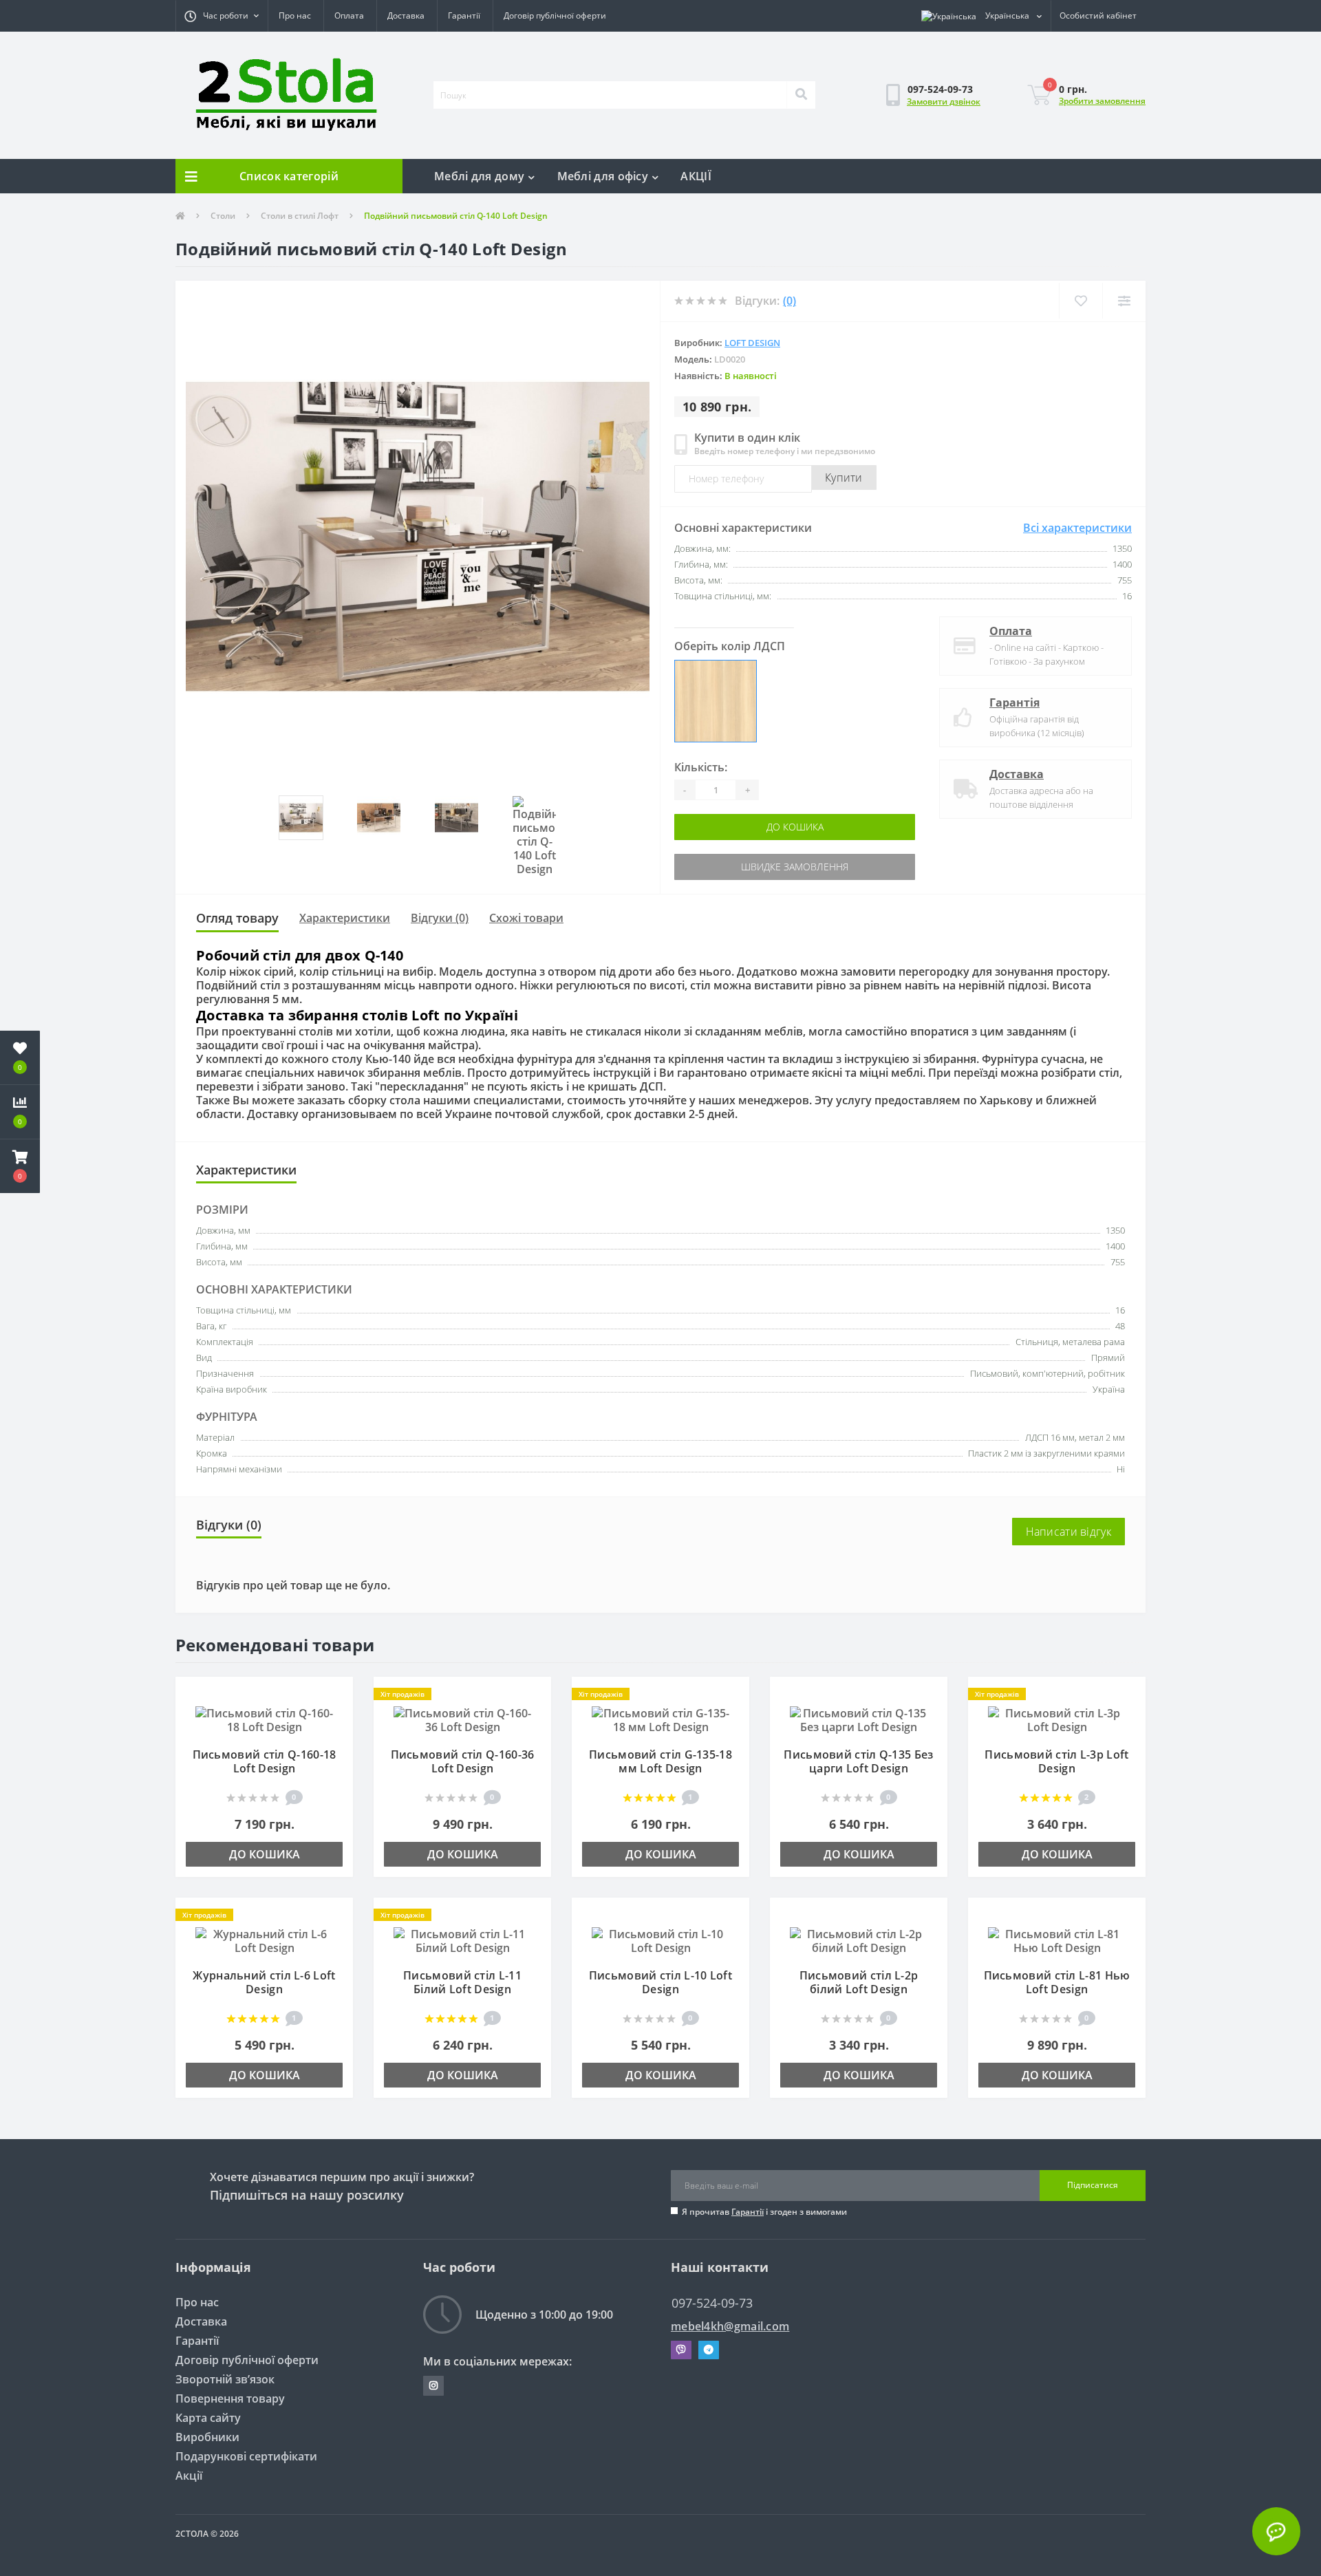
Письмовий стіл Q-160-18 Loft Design (265, 1761)
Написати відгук (1069, 1532)
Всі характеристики (1077, 528)
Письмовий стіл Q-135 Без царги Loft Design (858, 1761)
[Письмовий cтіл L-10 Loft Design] (660, 1940)
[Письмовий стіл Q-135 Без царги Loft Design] (859, 1719)
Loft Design (752, 343)
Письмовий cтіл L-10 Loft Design (660, 1982)
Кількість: (701, 767)
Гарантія (1014, 702)
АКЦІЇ (696, 176)
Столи (223, 216)
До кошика (734, 827)
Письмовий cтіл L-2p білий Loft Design (859, 1982)
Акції (189, 2476)
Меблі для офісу (603, 176)
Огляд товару (237, 918)
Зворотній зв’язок (225, 2379)
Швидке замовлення (734, 867)
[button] (222, 16)
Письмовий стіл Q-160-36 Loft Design (463, 1761)
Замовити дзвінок (944, 101)
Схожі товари (526, 918)
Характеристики (345, 918)
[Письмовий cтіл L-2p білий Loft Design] (859, 1940)
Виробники (207, 2437)
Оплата (349, 15)
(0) (790, 301)
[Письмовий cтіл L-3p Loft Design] (1057, 1719)
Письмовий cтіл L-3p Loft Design (1056, 1761)
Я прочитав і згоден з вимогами (764, 2212)
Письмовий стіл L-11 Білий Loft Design (462, 1982)
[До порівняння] (336, 1715)
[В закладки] (336, 1695)
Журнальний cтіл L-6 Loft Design (264, 1982)
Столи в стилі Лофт (300, 216)
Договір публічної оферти (555, 15)
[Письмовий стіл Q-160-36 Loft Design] (462, 1719)
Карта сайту (208, 2418)
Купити (844, 477)
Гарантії (464, 15)
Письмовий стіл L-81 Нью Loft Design (1057, 1982)
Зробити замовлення (1102, 101)
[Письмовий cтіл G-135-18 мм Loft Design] (660, 1719)
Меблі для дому (479, 176)
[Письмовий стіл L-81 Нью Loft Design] (1057, 1940)
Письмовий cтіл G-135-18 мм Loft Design (660, 1761)
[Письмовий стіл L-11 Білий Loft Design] (462, 1940)
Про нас (295, 15)
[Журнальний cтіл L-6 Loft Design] (264, 1940)
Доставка (406, 15)
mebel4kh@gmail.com (730, 2327)
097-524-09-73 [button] (712, 2303)
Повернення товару (230, 2398)
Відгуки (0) (440, 918)
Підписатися (1093, 2185)
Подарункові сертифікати (246, 2456)
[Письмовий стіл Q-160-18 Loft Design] (264, 1719)
